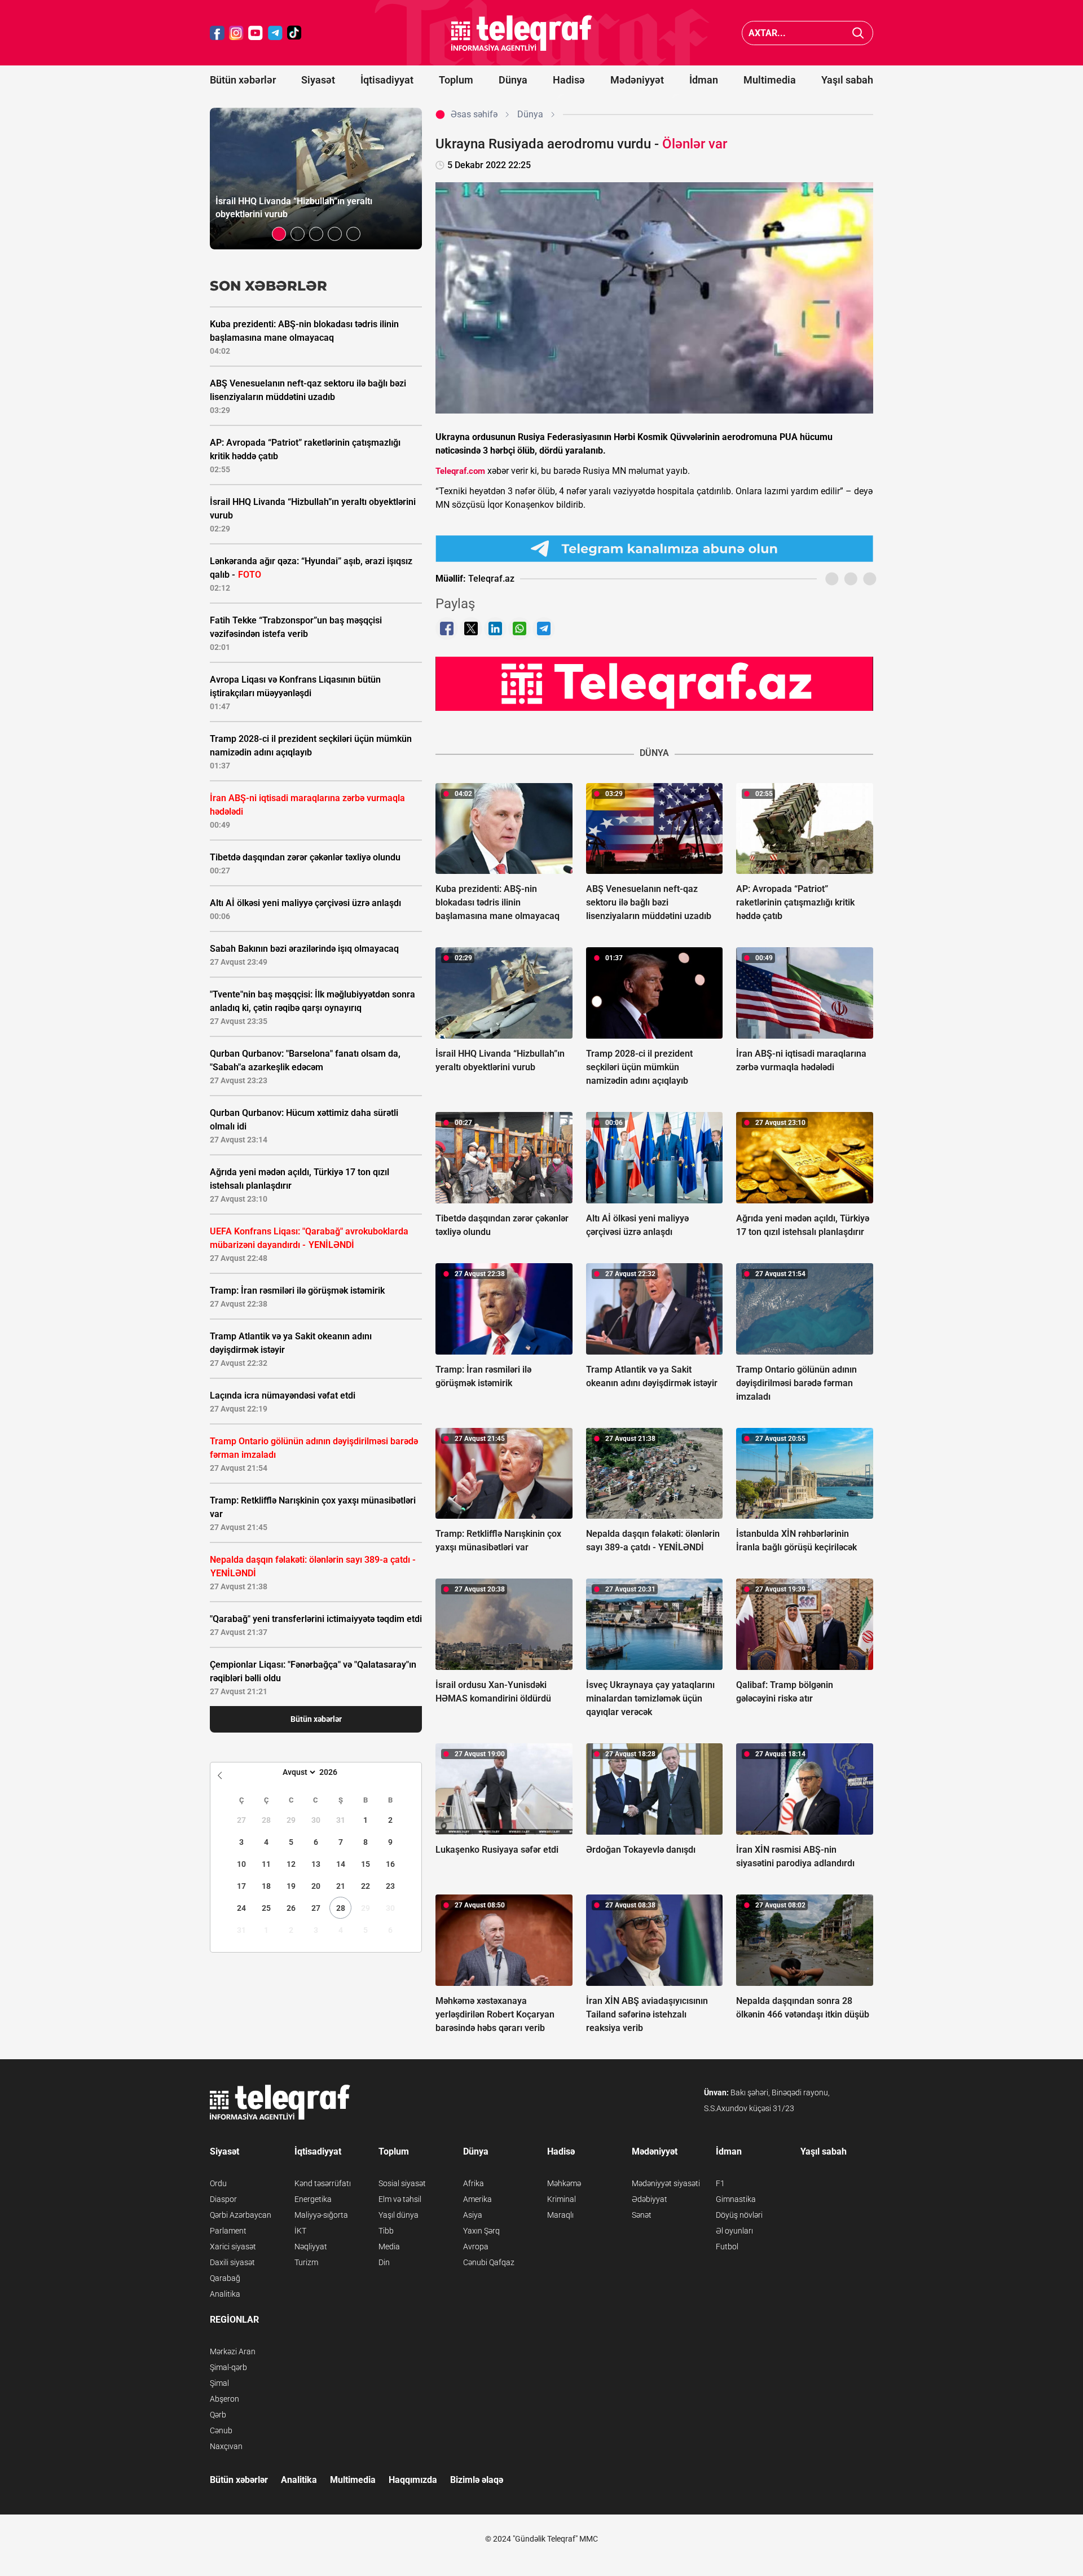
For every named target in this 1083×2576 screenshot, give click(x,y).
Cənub (221, 2430)
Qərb (218, 2415)
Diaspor (223, 2199)
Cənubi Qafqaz (489, 2262)
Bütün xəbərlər (243, 80)
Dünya (513, 80)
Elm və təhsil (400, 2199)
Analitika (225, 2294)
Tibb (386, 2231)
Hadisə (569, 80)
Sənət (642, 2215)
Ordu (218, 2183)
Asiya (473, 2215)
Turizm (306, 2262)
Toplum (456, 80)
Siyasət (318, 80)
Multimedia (770, 80)
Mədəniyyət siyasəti (666, 2183)
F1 (720, 2183)
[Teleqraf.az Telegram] (275, 33)
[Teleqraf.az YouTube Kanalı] (654, 683)
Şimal (219, 2383)
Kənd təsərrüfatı (323, 2183)
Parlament (228, 2231)
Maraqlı (560, 2215)
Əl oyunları (734, 2231)
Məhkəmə (564, 2183)
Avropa (476, 2247)
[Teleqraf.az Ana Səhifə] (522, 33)
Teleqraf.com (460, 471)
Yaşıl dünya (399, 2215)
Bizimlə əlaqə (477, 2480)
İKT (300, 2231)
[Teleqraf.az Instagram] (236, 33)
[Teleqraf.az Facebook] (217, 33)
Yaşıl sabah (847, 80)
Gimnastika (736, 2199)
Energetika (313, 2199)
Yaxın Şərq (481, 2231)
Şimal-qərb (228, 2367)
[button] (279, 234)
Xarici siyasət (233, 2247)
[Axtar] (858, 33)
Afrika (474, 2183)
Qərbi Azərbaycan (241, 2215)
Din (384, 2262)
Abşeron (224, 2399)
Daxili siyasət (232, 2262)
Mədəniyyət (637, 80)
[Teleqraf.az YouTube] (256, 33)
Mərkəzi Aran (233, 2351)
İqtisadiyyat (387, 80)
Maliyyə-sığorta (321, 2215)
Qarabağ (225, 2278)
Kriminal (562, 2199)
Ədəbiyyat (650, 2199)
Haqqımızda (413, 2480)
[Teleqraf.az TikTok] (294, 33)
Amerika (477, 2199)
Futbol (727, 2247)
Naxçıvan (226, 2446)
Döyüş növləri (739, 2215)
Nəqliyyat (311, 2247)
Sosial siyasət (402, 2183)
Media (389, 2247)
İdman (704, 80)
